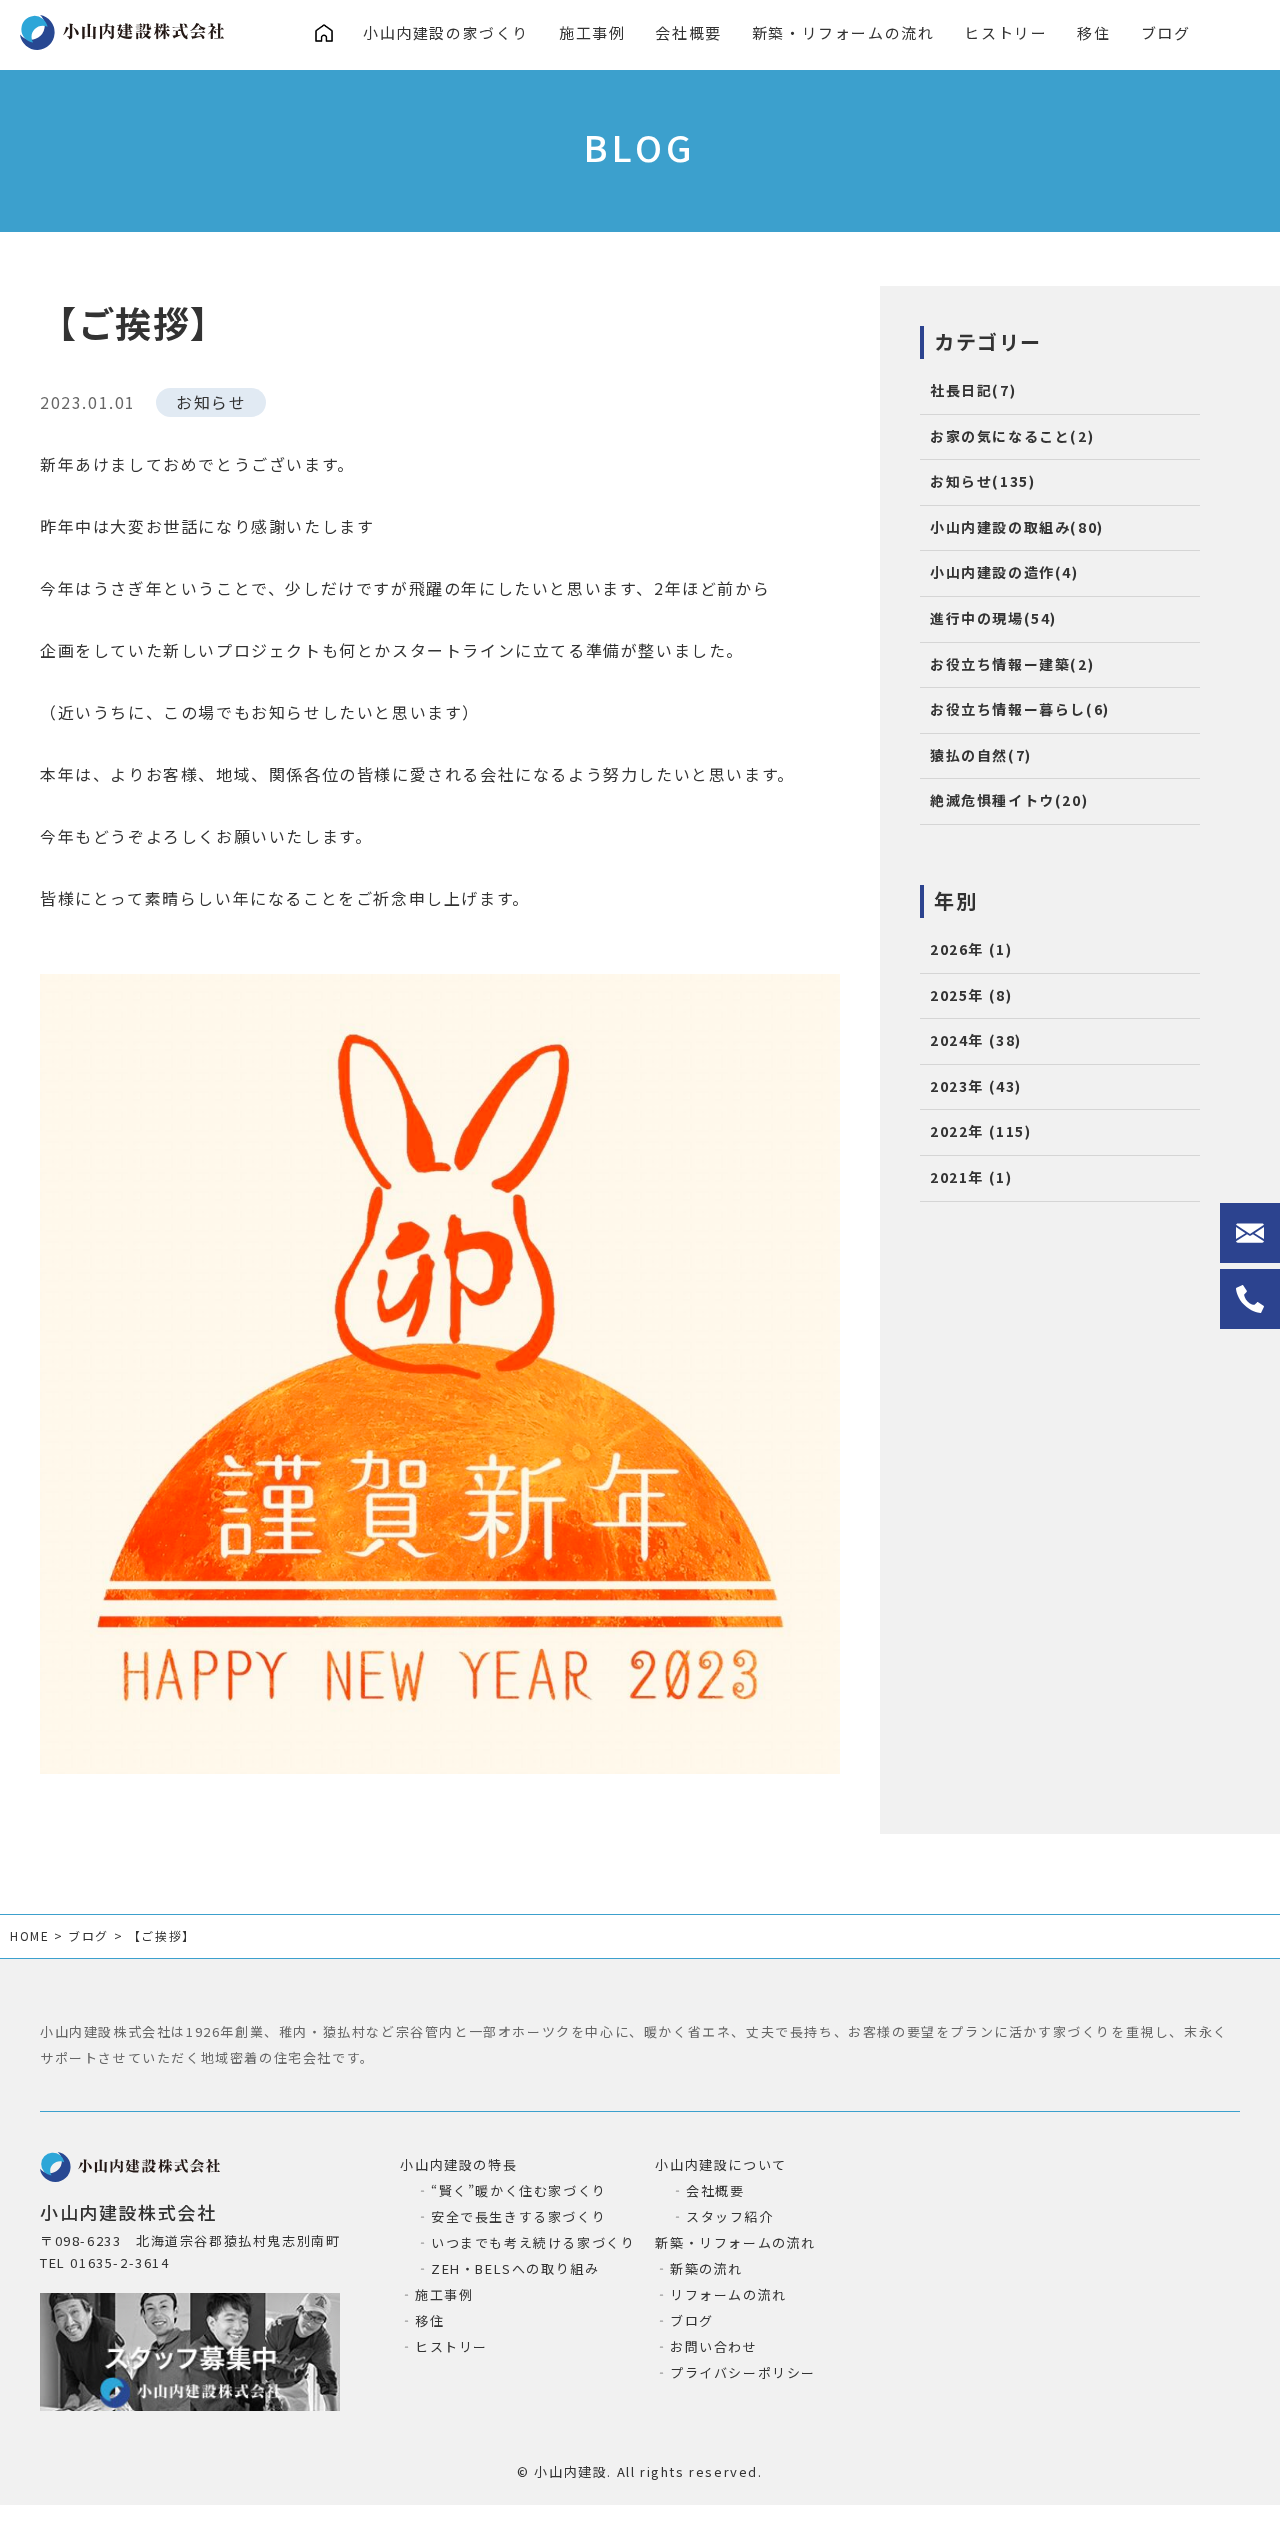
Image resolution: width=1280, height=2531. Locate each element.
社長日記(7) (973, 390)
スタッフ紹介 (729, 2216)
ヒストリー (1005, 32)
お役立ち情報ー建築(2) (1012, 664)
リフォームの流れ (728, 2294)
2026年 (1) (971, 949)
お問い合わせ (713, 2346)
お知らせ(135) (982, 481)
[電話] (1250, 1299)
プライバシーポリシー (743, 2372)
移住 (1093, 32)
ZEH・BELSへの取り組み (515, 2268)
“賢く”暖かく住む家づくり (518, 2190)
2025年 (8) (971, 995)
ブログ (1166, 32)
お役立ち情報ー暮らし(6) (1020, 709)
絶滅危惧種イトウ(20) (1009, 800)
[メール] (1250, 1233)
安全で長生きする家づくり (518, 2216)
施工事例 (592, 32)
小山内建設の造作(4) (1004, 572)
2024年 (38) (976, 1040)
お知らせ (211, 402)
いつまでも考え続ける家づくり (533, 2242)
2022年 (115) (981, 1131)
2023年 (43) (976, 1086)
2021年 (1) (971, 1177)
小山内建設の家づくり (446, 32)
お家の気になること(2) (1012, 436)
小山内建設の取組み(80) (1017, 527)
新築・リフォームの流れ (843, 32)
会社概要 (688, 32)
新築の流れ (706, 2268)
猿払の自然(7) (981, 755)
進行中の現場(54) (993, 618)
